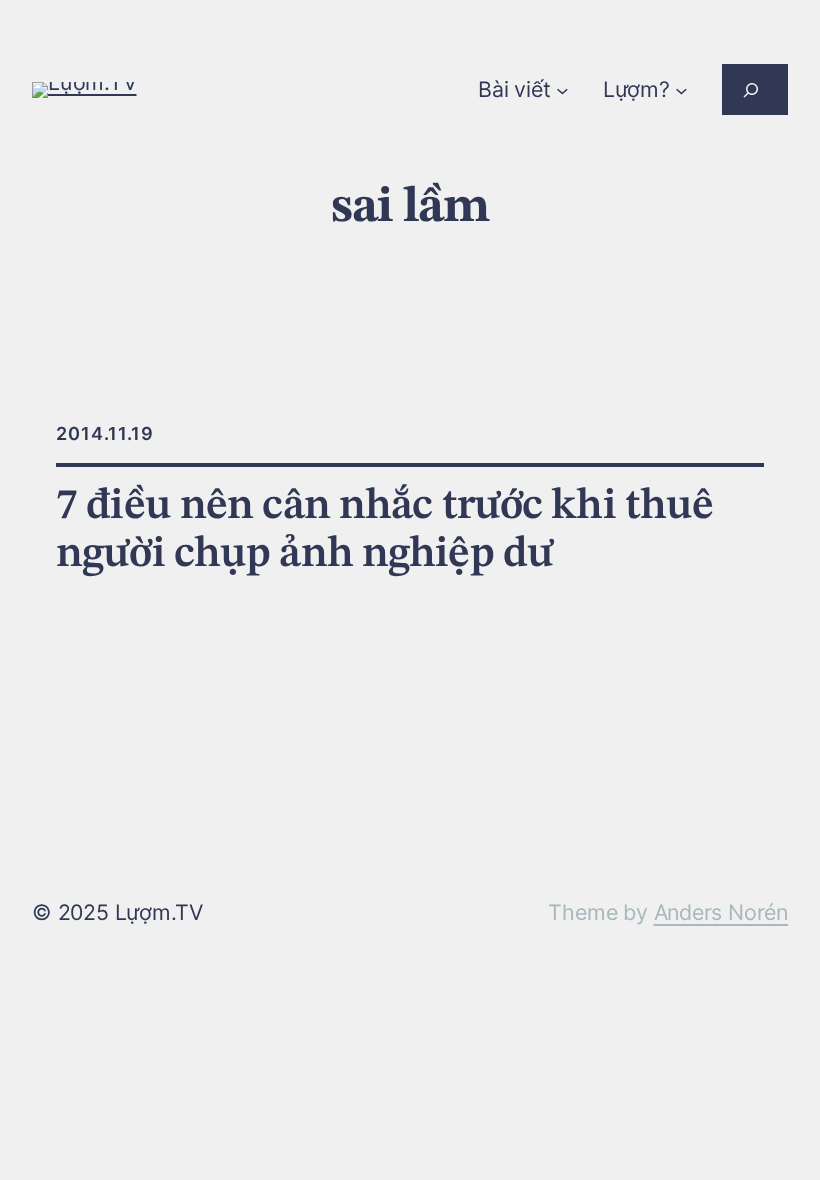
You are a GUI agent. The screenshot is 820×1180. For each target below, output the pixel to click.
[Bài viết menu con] (562, 89)
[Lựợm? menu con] (681, 89)
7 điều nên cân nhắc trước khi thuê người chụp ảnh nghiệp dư (384, 530)
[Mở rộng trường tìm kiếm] (755, 89)
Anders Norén (721, 912)
